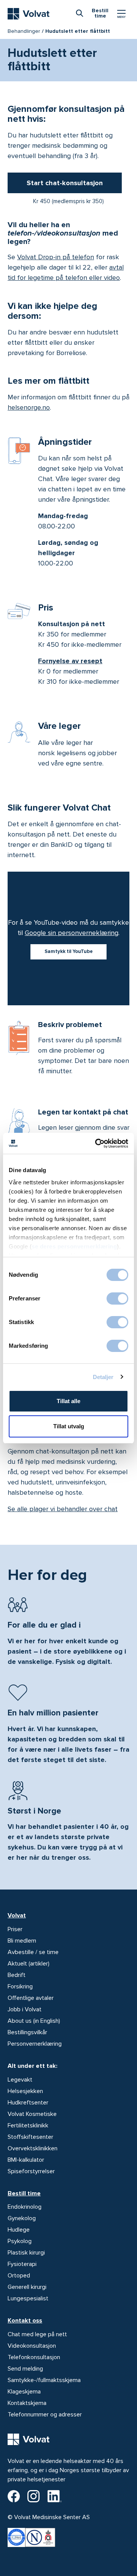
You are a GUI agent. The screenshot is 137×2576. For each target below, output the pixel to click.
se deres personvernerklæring (74, 1246)
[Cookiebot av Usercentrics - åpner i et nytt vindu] (97, 1143)
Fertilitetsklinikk (28, 2125)
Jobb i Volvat (25, 2009)
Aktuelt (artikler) (29, 1964)
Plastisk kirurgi (26, 2253)
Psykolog (20, 2241)
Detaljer (103, 1377)
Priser (15, 1929)
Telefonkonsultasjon (34, 2357)
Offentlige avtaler (31, 1998)
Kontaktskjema (27, 2403)
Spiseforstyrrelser (31, 2171)
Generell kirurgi (27, 2287)
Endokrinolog (25, 2207)
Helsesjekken (25, 2091)
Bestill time (24, 2193)
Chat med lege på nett (37, 2334)
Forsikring (20, 1987)
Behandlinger (24, 31)
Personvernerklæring (35, 2044)
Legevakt (20, 2080)
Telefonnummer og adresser (45, 2414)
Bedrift (17, 1975)
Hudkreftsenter (28, 2103)
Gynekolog (22, 2218)
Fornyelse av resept (70, 661)
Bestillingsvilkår (27, 2032)
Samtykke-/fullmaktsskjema (44, 2380)
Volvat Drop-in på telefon (56, 257)
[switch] (117, 1298)
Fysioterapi (22, 2264)
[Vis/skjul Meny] (121, 14)
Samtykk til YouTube (69, 951)
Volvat (17, 1915)
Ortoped (19, 2276)
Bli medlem (22, 1941)
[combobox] (80, 13)
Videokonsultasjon (32, 2346)
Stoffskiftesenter (30, 2137)
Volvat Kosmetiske (32, 2114)
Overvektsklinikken (33, 2148)
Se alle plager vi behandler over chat (63, 1509)
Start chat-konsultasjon (65, 183)
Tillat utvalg (69, 1426)
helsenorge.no (29, 407)
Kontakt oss (25, 2321)
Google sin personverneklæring (72, 933)
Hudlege (19, 2230)
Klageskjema (24, 2392)
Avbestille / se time (33, 1952)
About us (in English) (34, 2021)
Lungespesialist (28, 2298)
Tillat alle (68, 1401)
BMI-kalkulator (26, 2160)
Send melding (25, 2369)
